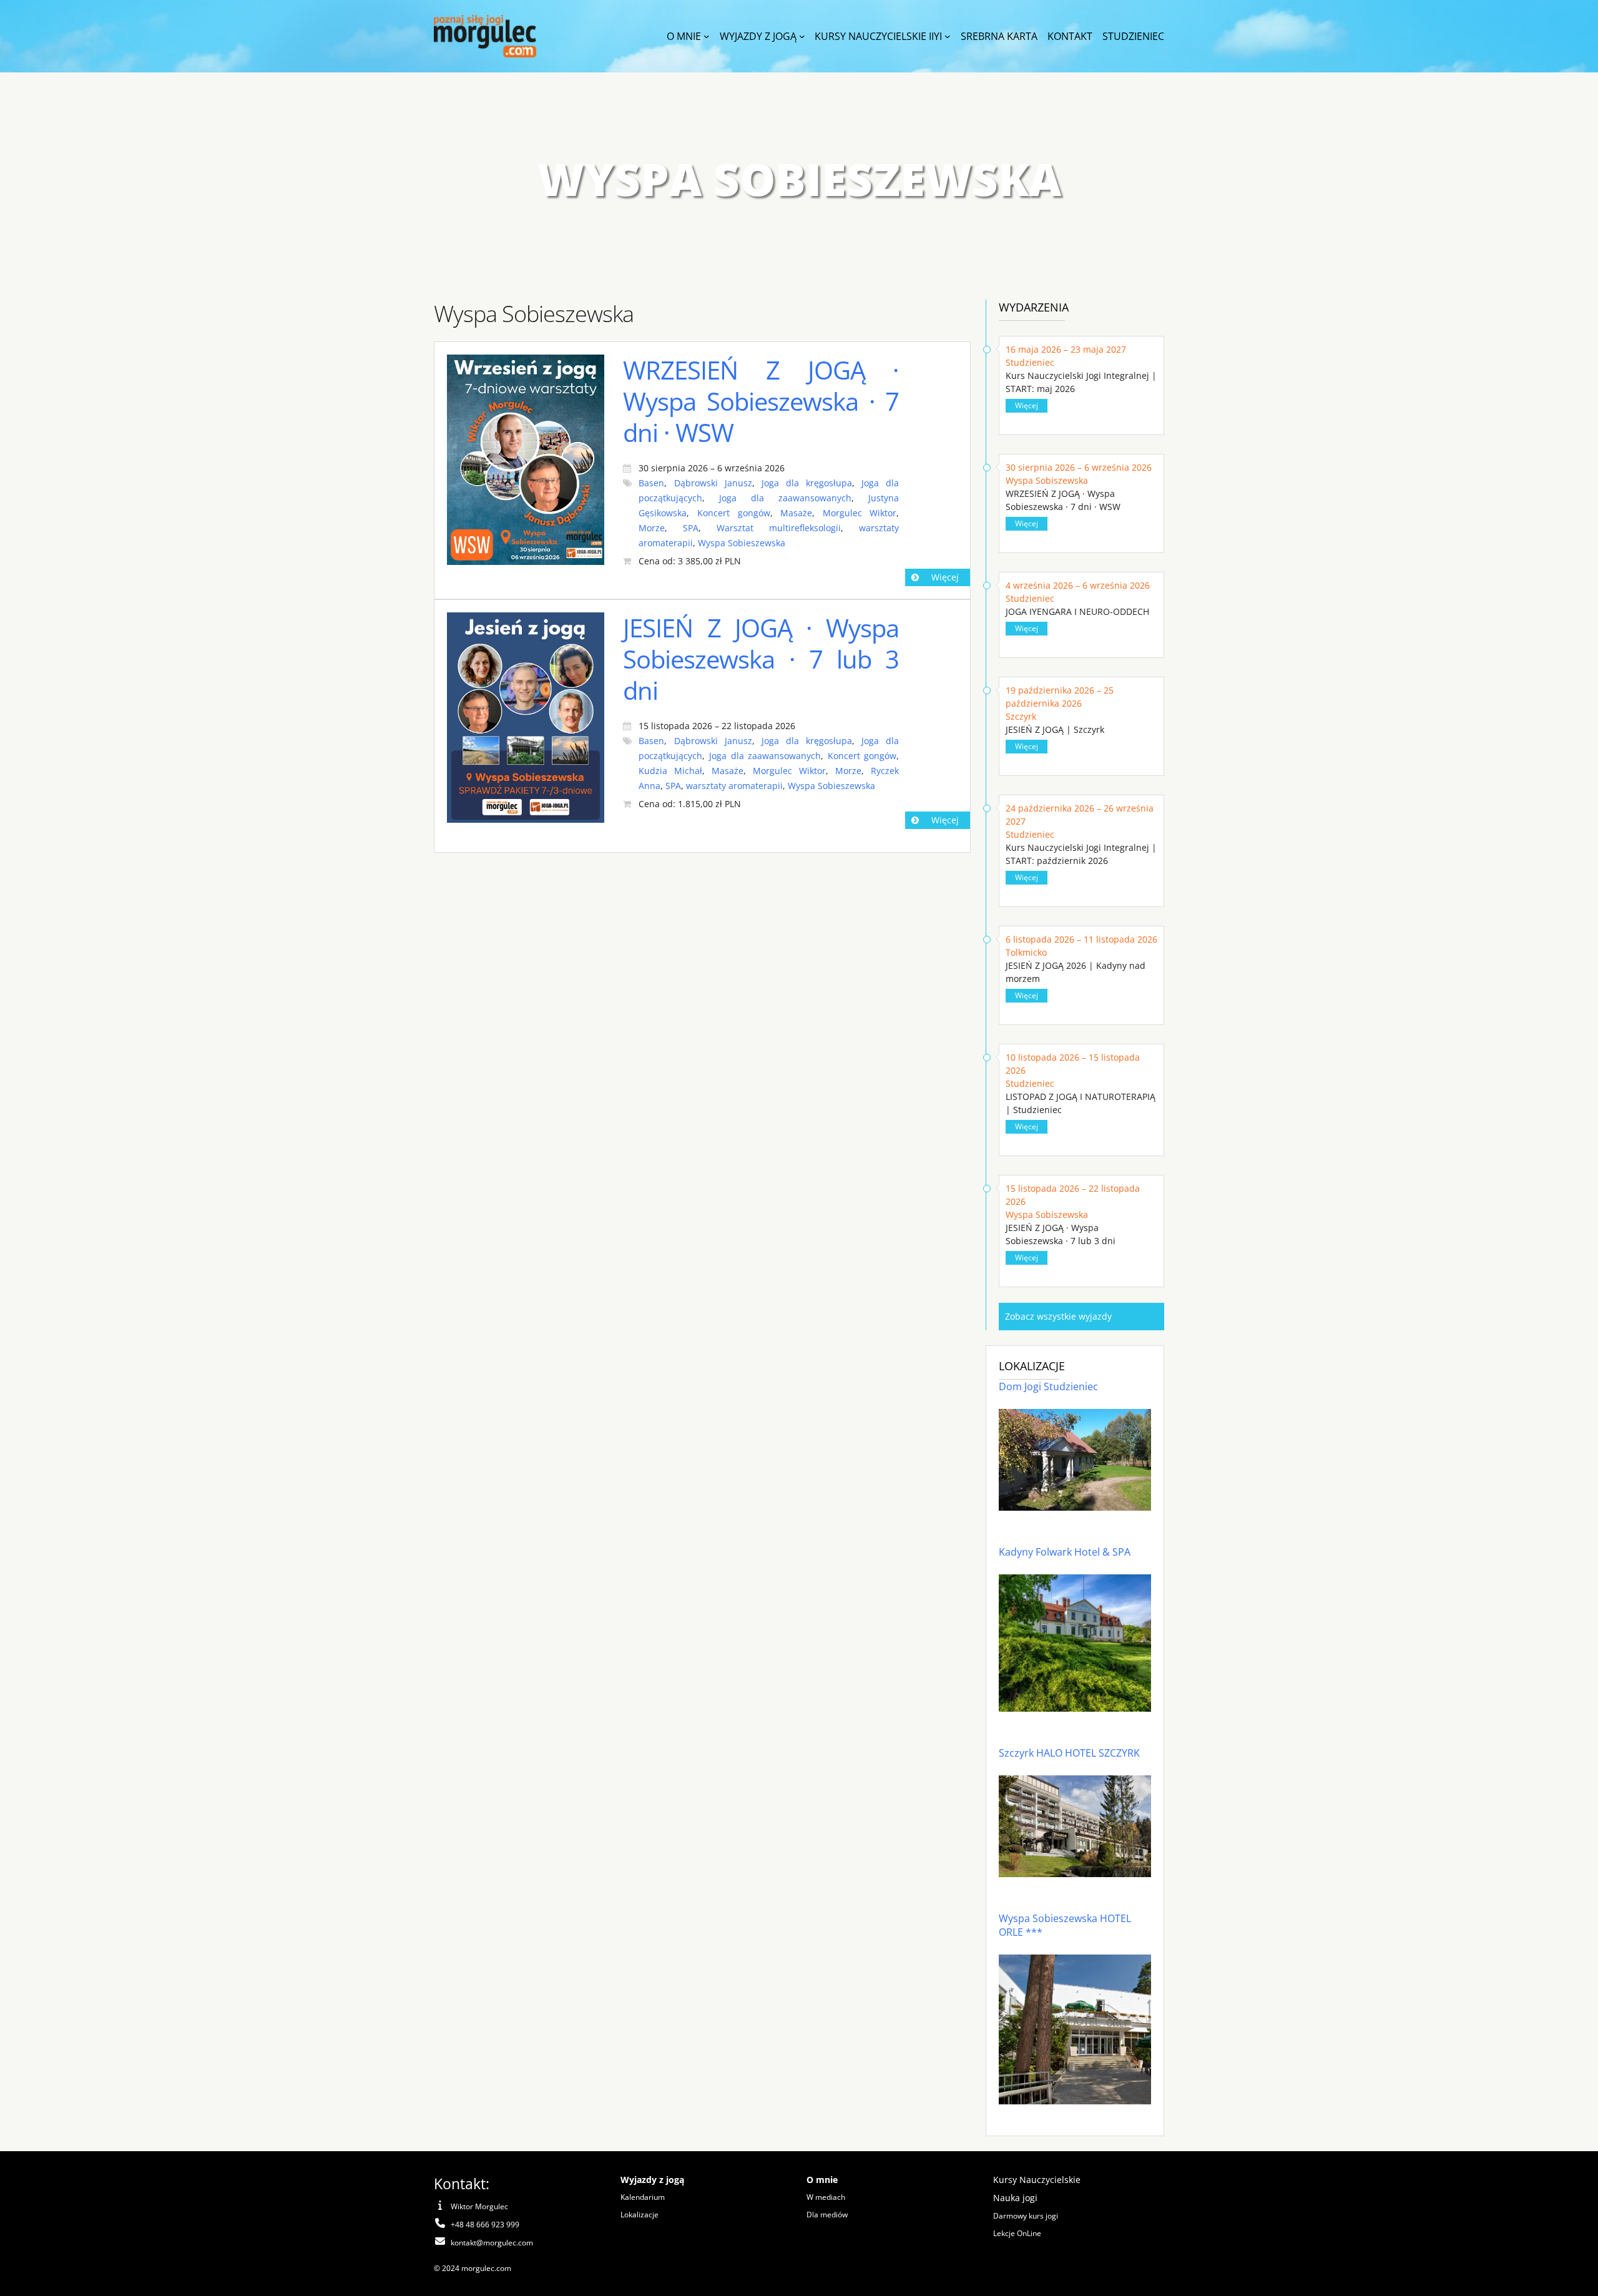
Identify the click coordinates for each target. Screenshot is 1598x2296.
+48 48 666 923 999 (485, 2225)
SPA (691, 528)
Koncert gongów (734, 513)
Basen (651, 483)
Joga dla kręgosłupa (807, 483)
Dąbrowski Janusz (713, 483)
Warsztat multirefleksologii (779, 528)
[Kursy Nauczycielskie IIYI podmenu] (948, 36)
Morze (652, 528)
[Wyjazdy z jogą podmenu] (802, 36)
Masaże (796, 513)
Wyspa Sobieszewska (742, 543)
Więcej (945, 577)
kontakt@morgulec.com (492, 2243)
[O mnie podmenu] (707, 36)
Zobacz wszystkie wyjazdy (1058, 1316)
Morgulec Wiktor (860, 513)
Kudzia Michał (670, 771)
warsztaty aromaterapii (734, 786)
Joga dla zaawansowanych (785, 498)
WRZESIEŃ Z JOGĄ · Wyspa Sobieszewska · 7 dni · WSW (761, 401)
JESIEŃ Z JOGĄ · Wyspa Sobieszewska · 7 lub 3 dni (761, 659)
